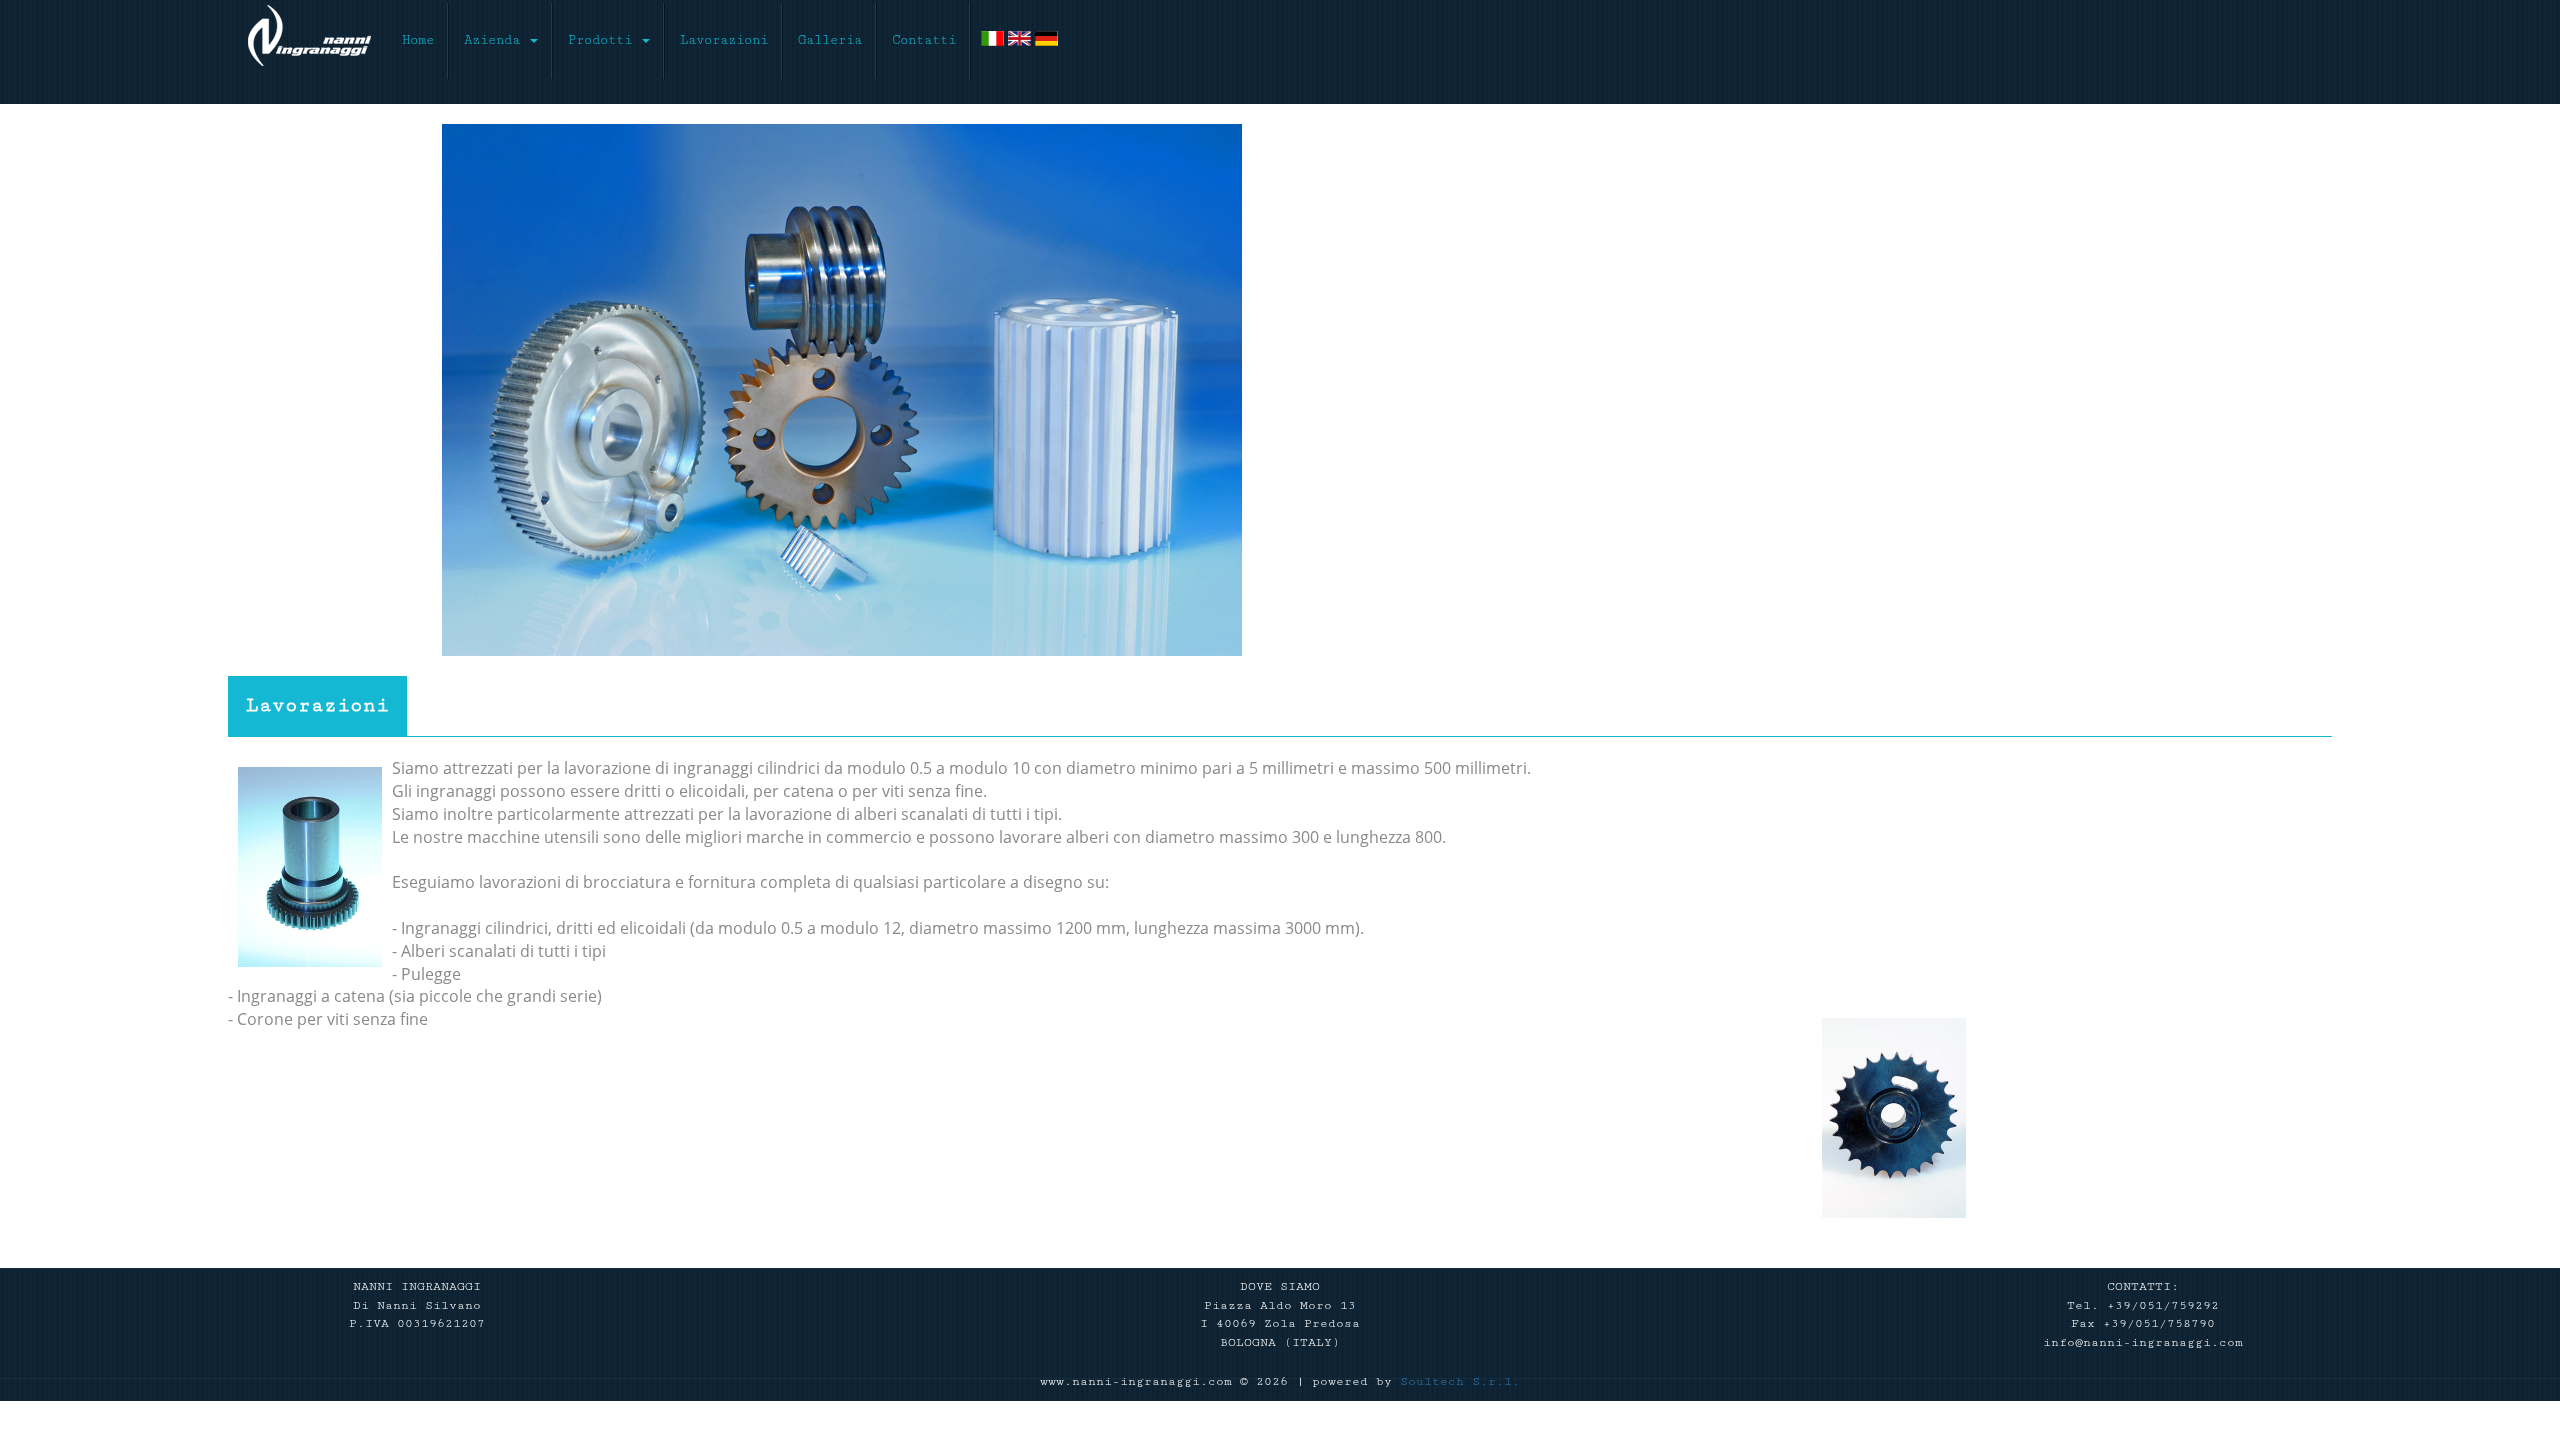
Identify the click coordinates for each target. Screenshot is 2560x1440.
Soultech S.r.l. (1460, 1381)
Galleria (830, 40)
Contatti (924, 40)
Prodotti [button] (604, 40)
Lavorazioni (724, 40)
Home (425, 39)
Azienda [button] (496, 40)
